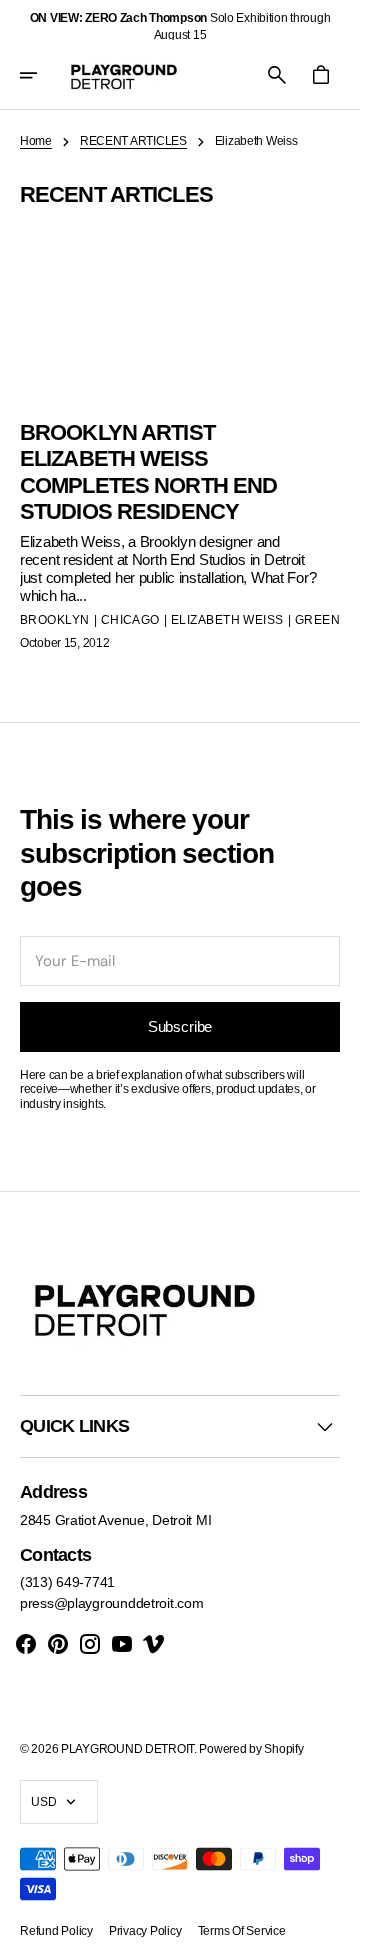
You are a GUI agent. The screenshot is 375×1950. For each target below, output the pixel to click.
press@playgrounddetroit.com (111, 1603)
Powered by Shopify (251, 1749)
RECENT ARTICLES (133, 141)
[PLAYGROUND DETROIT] (124, 75)
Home (36, 141)
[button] (42, 75)
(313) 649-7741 (67, 1582)
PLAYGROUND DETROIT (127, 1749)
